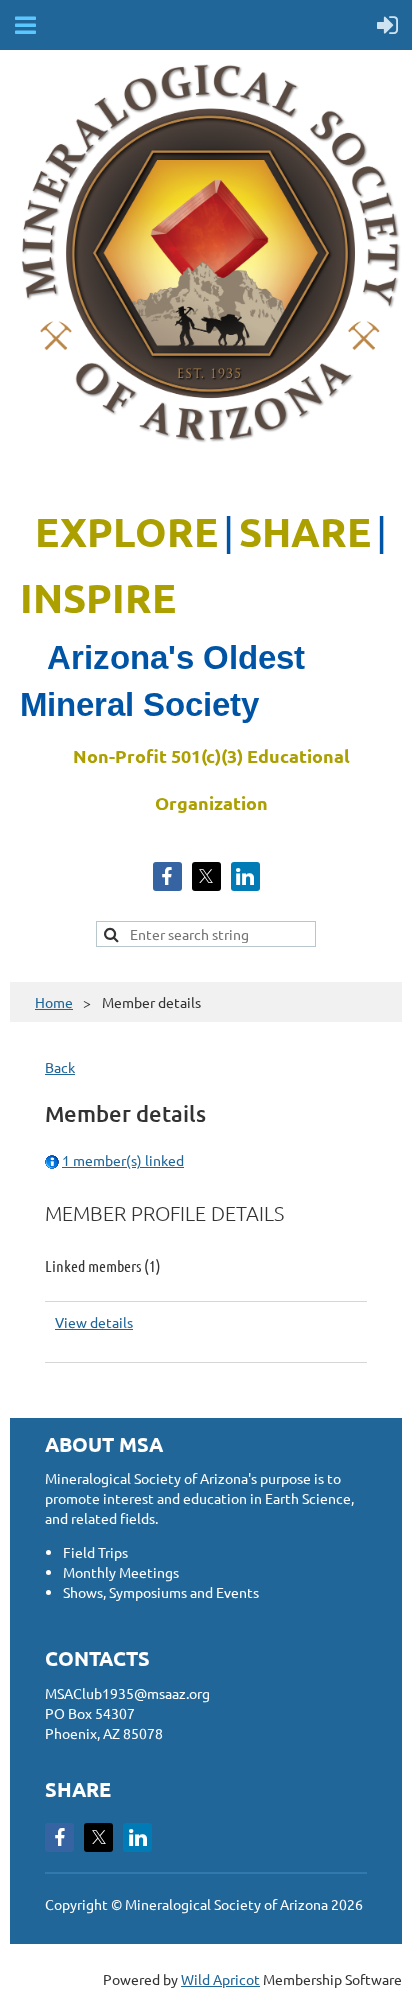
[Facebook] (167, 876)
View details (94, 1322)
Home (54, 1002)
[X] (206, 876)
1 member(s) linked (123, 1160)
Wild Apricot (220, 1979)
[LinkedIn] (245, 876)
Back (60, 1067)
